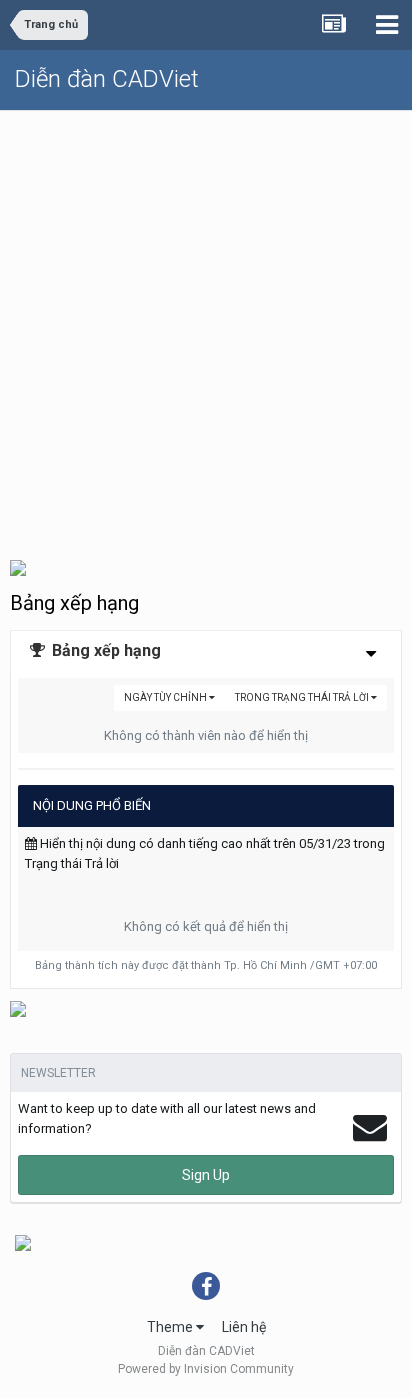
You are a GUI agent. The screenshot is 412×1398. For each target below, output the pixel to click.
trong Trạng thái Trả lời (303, 697)
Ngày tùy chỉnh (166, 697)
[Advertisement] (206, 327)
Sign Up (206, 1175)
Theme (171, 1327)
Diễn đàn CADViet (107, 79)
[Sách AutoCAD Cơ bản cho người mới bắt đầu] (18, 1007)
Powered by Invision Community (206, 1369)
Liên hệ (244, 1327)
